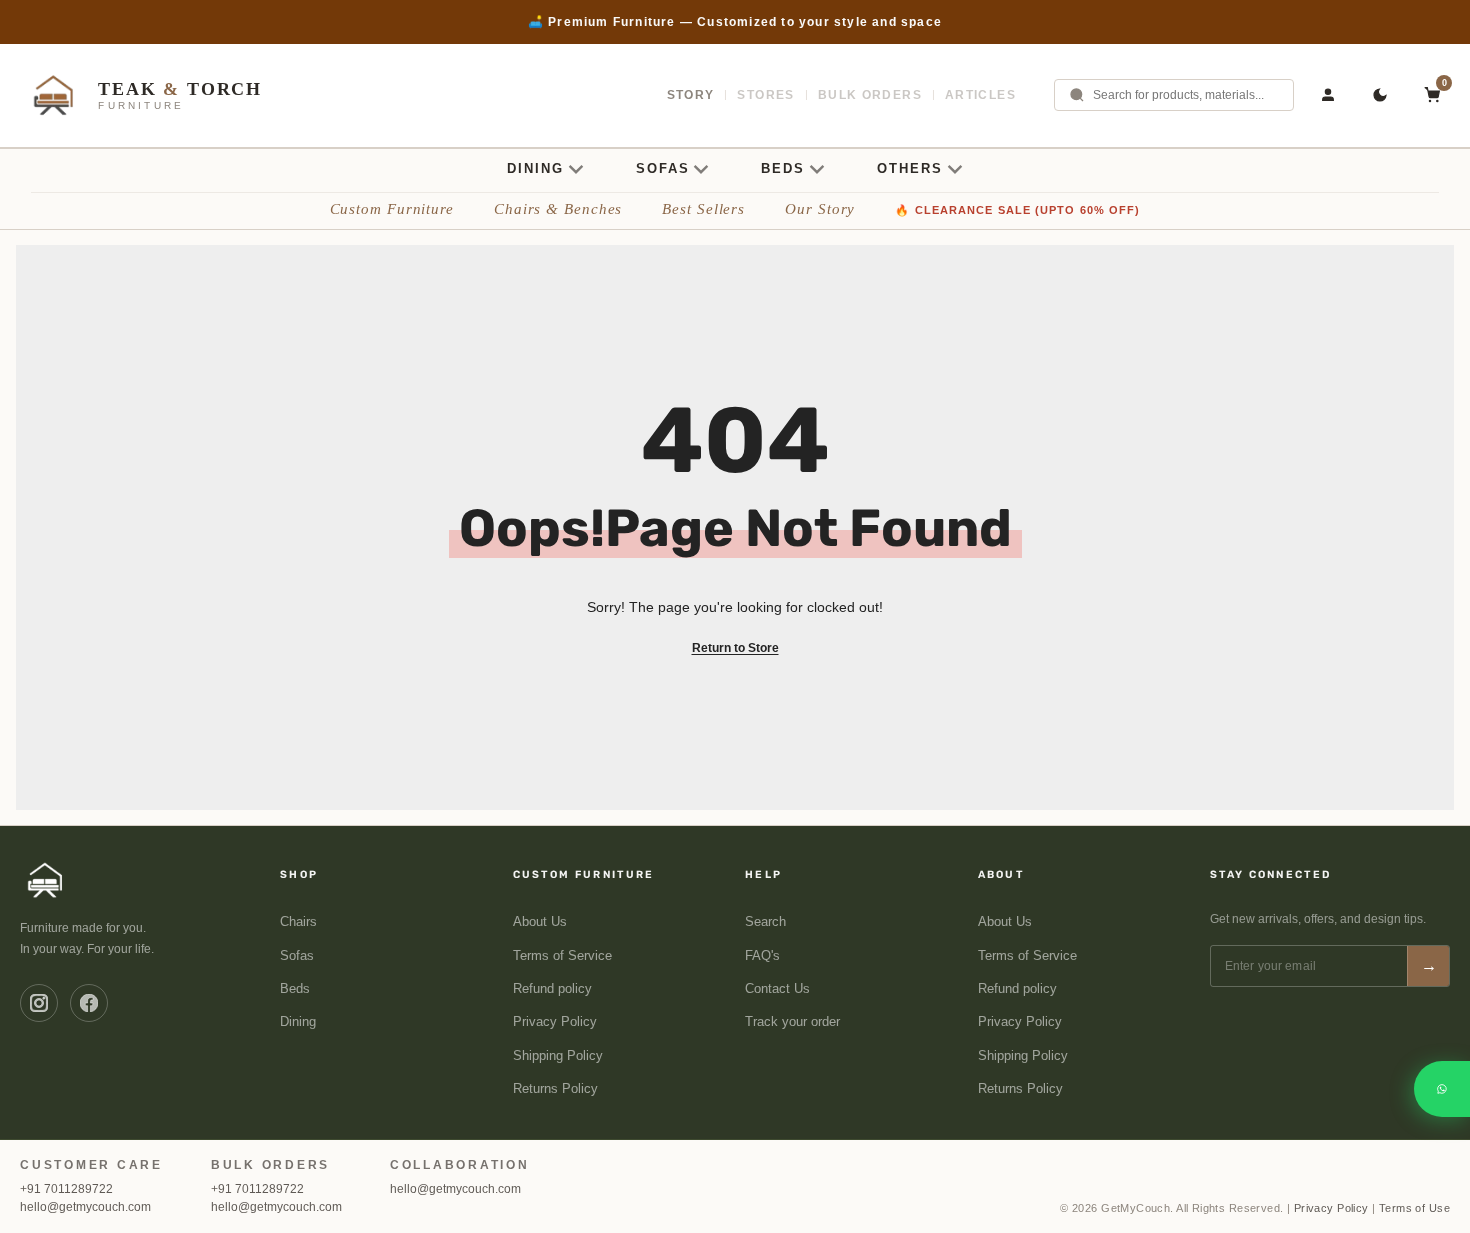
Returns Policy (555, 1089)
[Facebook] (89, 1003)
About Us (540, 922)
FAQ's (762, 956)
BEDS (783, 168)
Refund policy (552, 989)
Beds (295, 989)
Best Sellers (703, 209)
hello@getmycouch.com (85, 1207)
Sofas (297, 956)
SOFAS (663, 168)
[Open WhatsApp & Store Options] (1442, 1089)
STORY (691, 95)
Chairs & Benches (558, 209)
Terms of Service (562, 956)
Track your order (792, 1022)
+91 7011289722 (66, 1189)
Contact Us (777, 989)
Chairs (298, 922)
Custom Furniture (392, 209)
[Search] (1077, 95)
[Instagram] (39, 1003)
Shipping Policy (558, 1056)
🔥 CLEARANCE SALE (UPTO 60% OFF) (1017, 210)
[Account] (1328, 95)
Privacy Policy (555, 1022)
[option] (735, 22)
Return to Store (735, 648)
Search (765, 922)
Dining (298, 1022)
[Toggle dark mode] (1380, 95)
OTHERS (910, 168)
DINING (535, 168)
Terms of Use (1414, 1208)
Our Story (820, 209)
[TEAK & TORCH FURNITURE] (45, 880)
